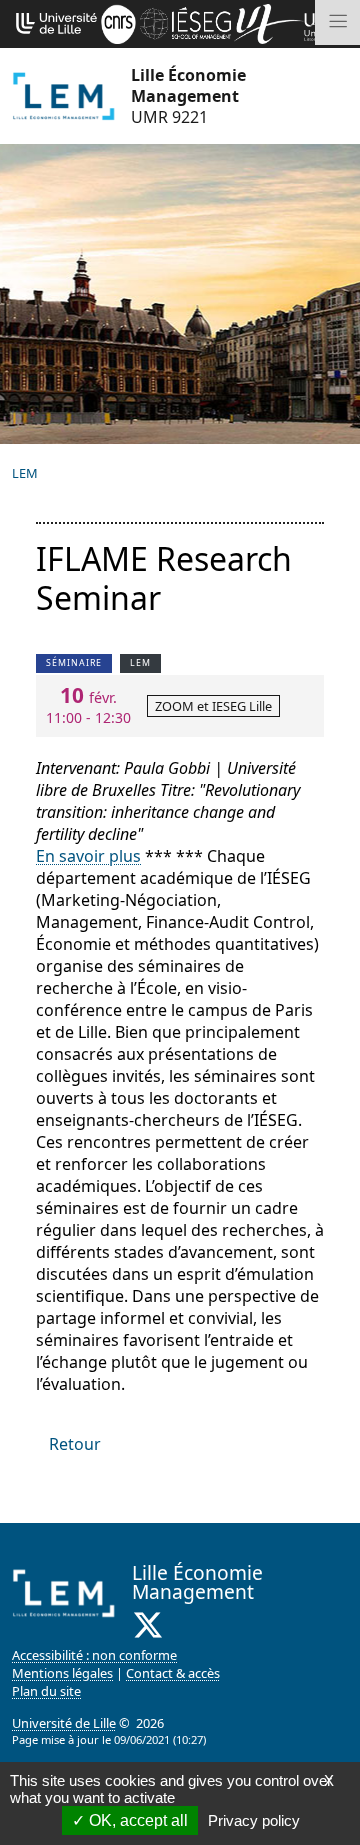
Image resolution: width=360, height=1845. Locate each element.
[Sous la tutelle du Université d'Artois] (269, 22)
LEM (25, 473)
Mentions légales (62, 1673)
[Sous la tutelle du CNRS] (118, 22)
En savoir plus (88, 856)
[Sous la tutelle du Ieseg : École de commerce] (185, 22)
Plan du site (46, 1691)
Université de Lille (64, 1723)
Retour (75, 1444)
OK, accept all (136, 1820)
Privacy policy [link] (254, 1820)
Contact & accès (173, 1673)
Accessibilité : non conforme (94, 1655)
